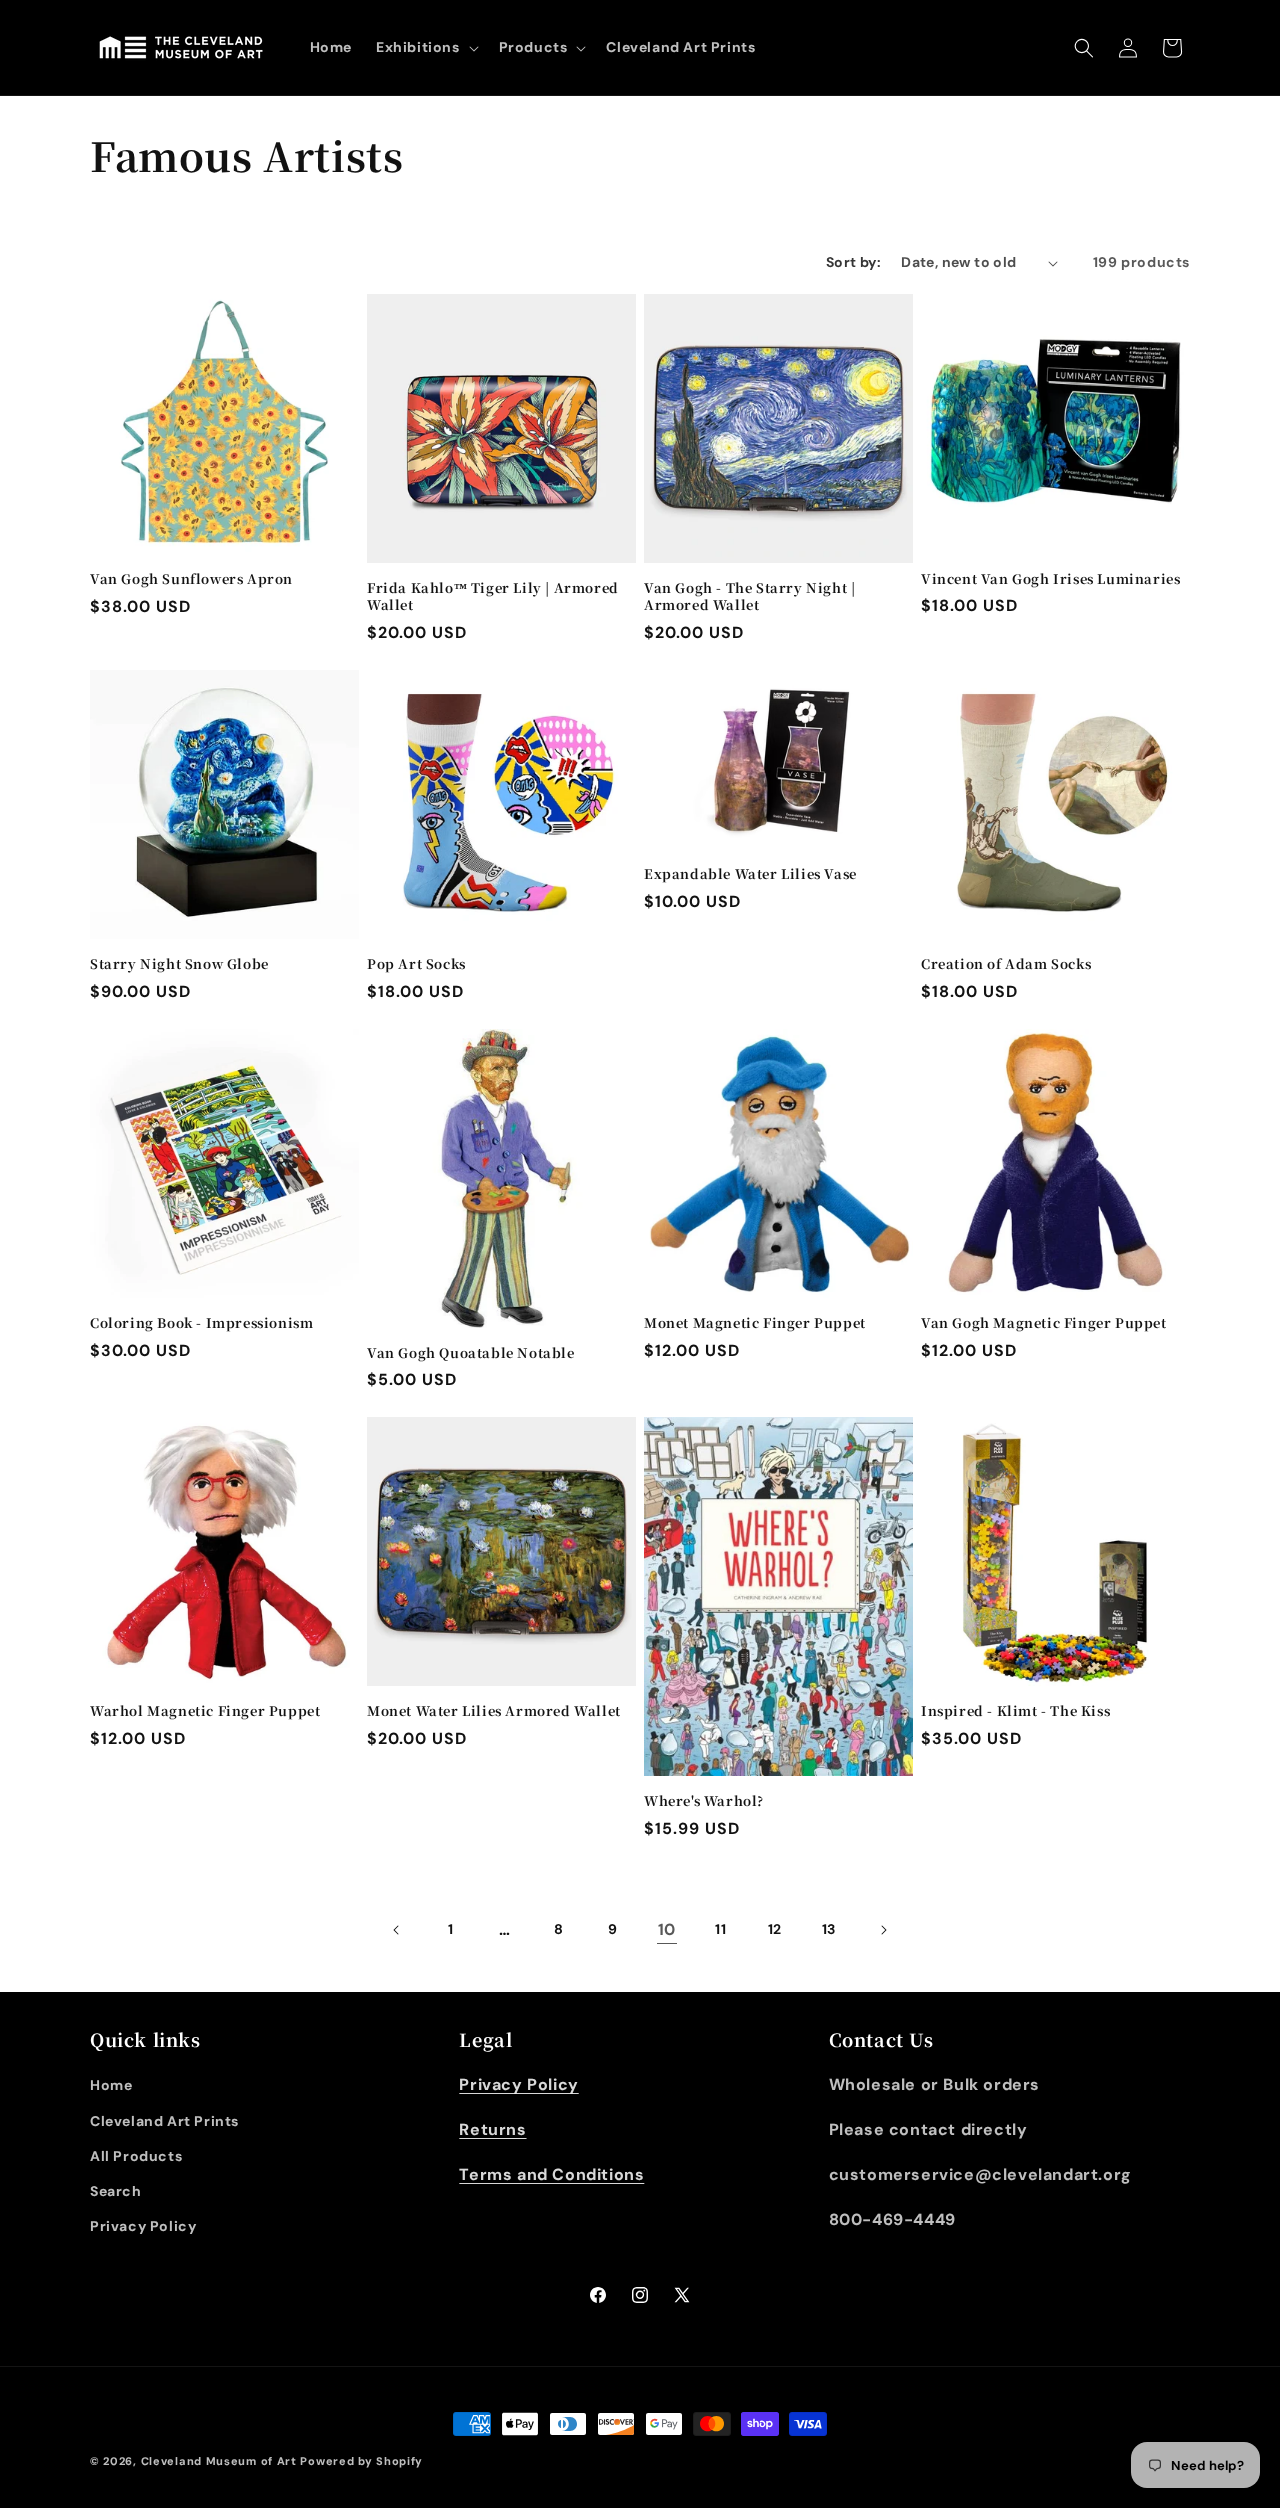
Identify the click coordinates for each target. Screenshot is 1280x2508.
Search (116, 2191)
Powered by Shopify (361, 2461)
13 (829, 1929)
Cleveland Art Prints (164, 2121)
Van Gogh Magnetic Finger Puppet (1044, 1323)
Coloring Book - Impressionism (201, 1323)
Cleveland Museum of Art (219, 2461)
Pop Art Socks (416, 964)
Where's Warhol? (704, 1801)
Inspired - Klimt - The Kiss (1015, 1711)
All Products (136, 2156)
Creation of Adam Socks (1006, 964)
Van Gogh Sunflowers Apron (191, 579)
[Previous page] (397, 1930)
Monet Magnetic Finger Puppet (755, 1323)
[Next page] (883, 1930)
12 (775, 1929)
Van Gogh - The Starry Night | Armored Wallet (749, 597)
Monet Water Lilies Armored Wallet (494, 1711)
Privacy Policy (143, 2226)
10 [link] (667, 1929)
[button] (425, 47)
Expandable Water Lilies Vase (750, 874)
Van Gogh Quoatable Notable (471, 1353)
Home (111, 2085)
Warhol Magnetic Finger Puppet (205, 1711)
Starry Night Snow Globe (179, 964)
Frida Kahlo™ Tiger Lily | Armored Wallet (493, 597)
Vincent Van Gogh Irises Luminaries (1050, 579)
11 (720, 1929)
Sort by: (853, 262)
